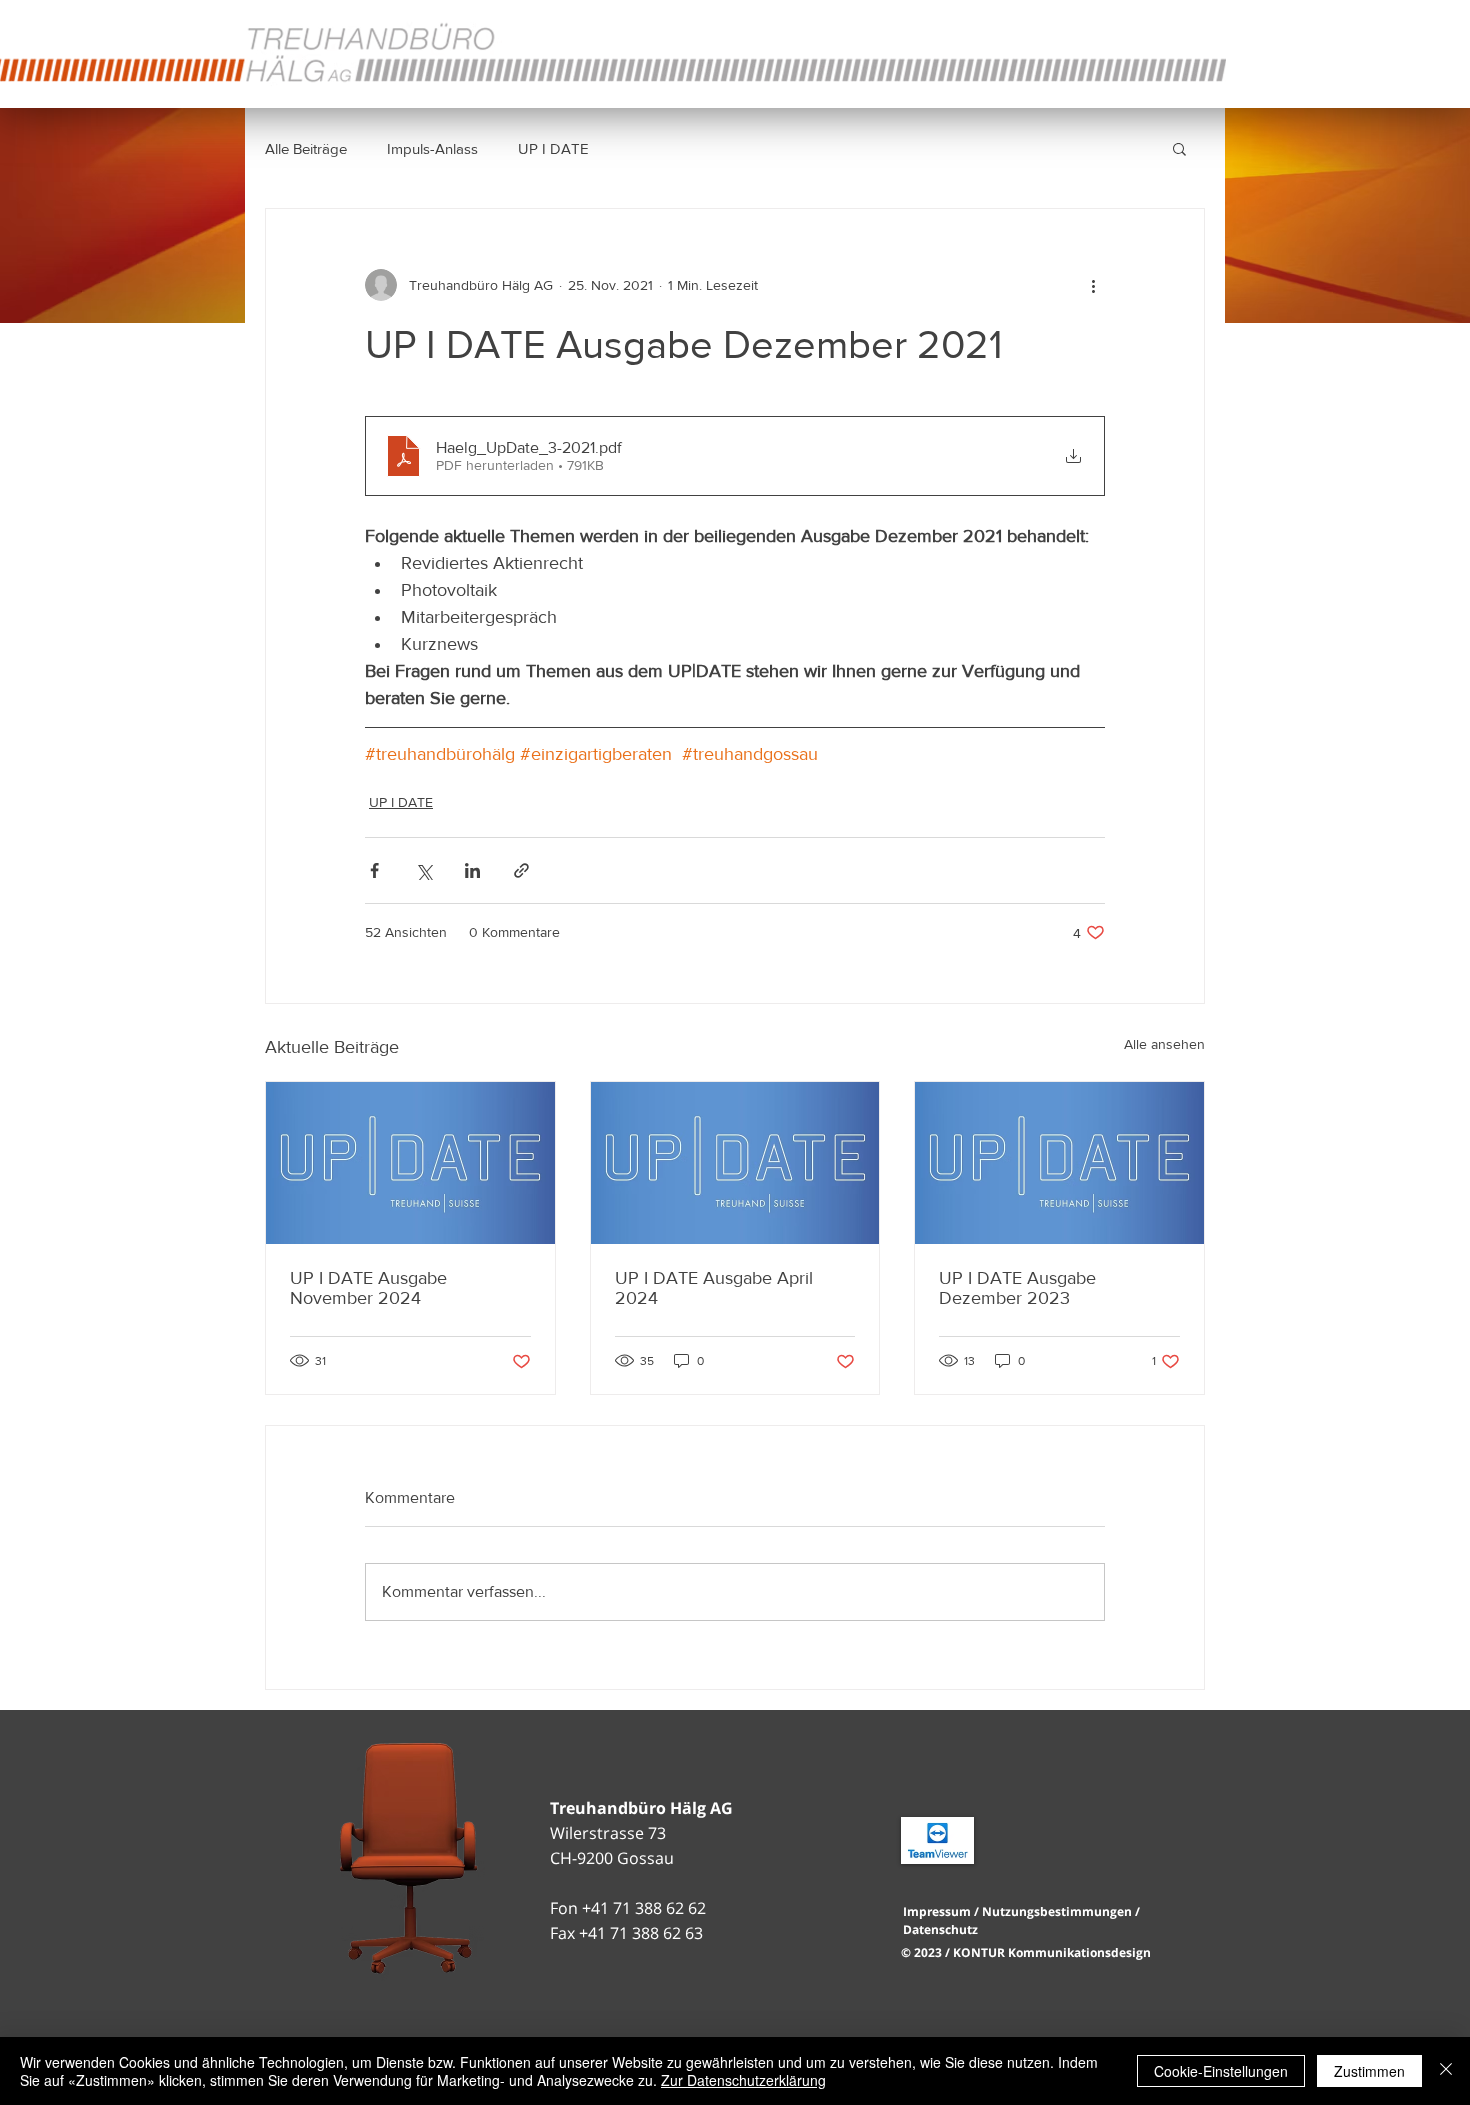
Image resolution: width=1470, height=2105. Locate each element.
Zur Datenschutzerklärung (743, 2080)
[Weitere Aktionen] (1093, 285)
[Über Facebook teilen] (374, 870)
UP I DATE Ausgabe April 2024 (714, 1288)
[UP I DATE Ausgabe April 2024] (735, 1163)
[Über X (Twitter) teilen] (423, 870)
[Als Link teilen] (521, 870)
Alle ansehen (1164, 1044)
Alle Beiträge (306, 148)
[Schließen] (1446, 2071)
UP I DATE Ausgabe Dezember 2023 (1017, 1288)
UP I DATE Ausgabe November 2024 (368, 1288)
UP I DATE (553, 148)
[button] (1179, 148)
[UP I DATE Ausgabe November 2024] (410, 1163)
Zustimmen (1369, 2071)
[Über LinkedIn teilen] (472, 870)
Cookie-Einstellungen (1221, 2071)
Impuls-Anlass (432, 148)
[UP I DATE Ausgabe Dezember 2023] (1059, 1163)
